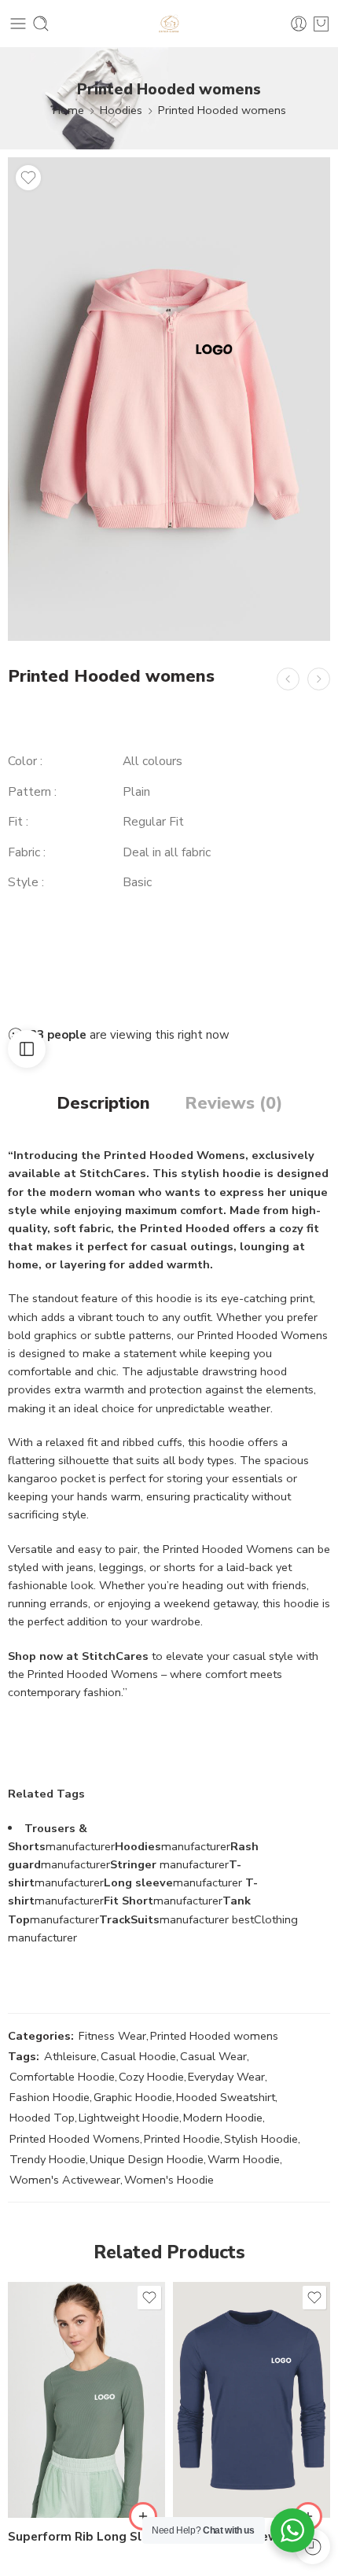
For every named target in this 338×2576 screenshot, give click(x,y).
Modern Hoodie (223, 2118)
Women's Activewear (65, 2180)
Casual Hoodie (138, 2056)
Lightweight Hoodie (129, 2118)
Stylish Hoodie (261, 2139)
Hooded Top (42, 2118)
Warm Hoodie (244, 2159)
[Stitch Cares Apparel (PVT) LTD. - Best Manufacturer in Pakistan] (169, 24)
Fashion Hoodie (50, 2097)
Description (103, 1104)
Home (68, 110)
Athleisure (70, 2056)
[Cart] (321, 24)
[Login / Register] (299, 24)
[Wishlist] (28, 178)
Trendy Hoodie (48, 2159)
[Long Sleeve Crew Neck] (252, 2400)
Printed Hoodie (182, 2139)
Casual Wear (213, 2056)
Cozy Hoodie (151, 2077)
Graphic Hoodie (133, 2097)
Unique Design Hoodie (147, 2159)
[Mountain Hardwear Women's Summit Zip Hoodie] (288, 679)
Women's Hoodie (169, 2180)
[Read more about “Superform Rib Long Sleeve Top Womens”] (143, 2516)
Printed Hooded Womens (75, 2139)
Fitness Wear (112, 2036)
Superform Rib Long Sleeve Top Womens (86, 2537)
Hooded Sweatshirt (226, 2097)
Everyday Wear (226, 2077)
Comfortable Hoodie (62, 2077)
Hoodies (121, 110)
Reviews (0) (233, 1104)
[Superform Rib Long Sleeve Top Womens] (86, 2400)
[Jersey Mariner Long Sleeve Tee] (319, 679)
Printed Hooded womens (222, 110)
